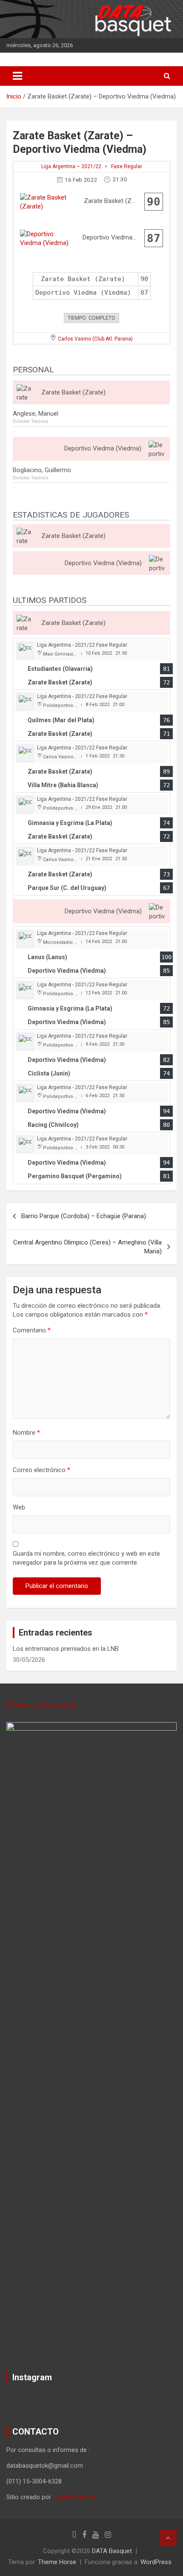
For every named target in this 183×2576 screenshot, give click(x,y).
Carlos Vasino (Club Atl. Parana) (95, 339)
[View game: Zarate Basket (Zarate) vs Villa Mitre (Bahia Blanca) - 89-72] (91, 767)
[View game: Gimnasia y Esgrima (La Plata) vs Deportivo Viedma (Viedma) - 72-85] (91, 1004)
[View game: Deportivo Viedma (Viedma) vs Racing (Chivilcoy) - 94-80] (91, 1107)
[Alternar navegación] (17, 76)
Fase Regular (127, 166)
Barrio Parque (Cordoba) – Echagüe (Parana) (84, 1216)
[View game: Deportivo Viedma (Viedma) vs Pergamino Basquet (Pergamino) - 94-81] (91, 1158)
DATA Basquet (112, 2551)
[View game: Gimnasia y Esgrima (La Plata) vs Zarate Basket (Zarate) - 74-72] (91, 818)
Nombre (26, 1433)
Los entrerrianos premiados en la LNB (66, 1649)
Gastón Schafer (74, 2497)
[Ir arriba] (168, 2538)
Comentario (32, 1330)
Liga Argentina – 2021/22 (71, 166)
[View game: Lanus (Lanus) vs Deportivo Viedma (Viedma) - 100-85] (91, 953)
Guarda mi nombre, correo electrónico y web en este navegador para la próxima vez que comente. (86, 1558)
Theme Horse (57, 2562)
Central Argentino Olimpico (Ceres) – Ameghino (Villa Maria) (87, 1247)
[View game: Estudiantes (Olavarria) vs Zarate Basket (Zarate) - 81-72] (91, 664)
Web (19, 1507)
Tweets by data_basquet (41, 1705)
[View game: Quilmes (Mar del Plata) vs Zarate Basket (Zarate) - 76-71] (91, 716)
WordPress (156, 2562)
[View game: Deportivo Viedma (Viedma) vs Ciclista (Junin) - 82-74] (91, 1055)
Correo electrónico (41, 1470)
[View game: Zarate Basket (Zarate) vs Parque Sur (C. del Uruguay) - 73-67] (91, 870)
